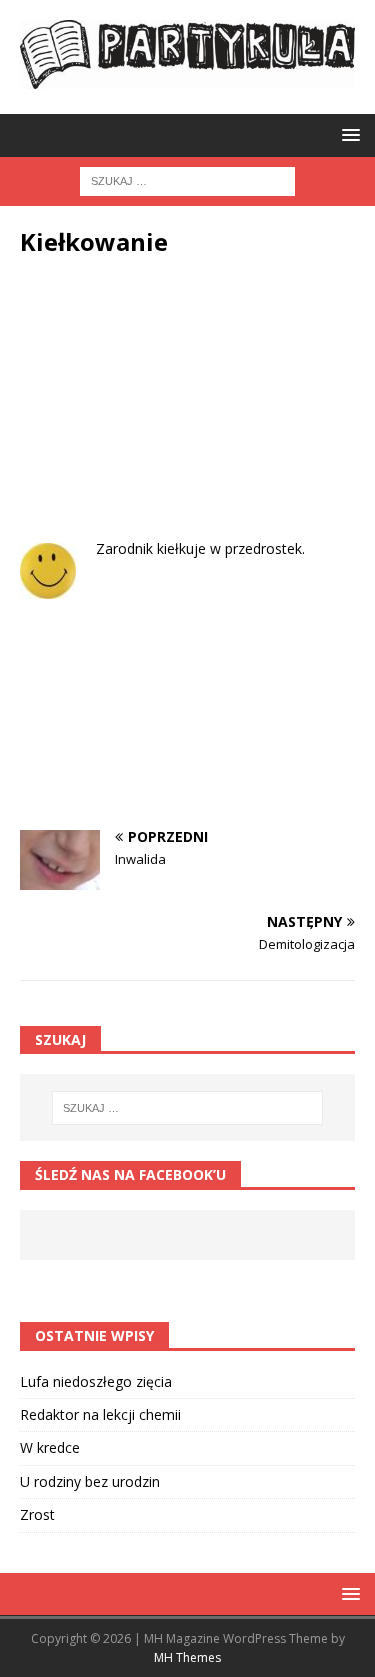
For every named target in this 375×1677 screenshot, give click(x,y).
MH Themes (187, 1657)
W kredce (50, 1447)
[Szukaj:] (187, 180)
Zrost (37, 1514)
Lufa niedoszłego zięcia (96, 1381)
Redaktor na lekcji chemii (100, 1414)
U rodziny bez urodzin (90, 1481)
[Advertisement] (187, 413)
